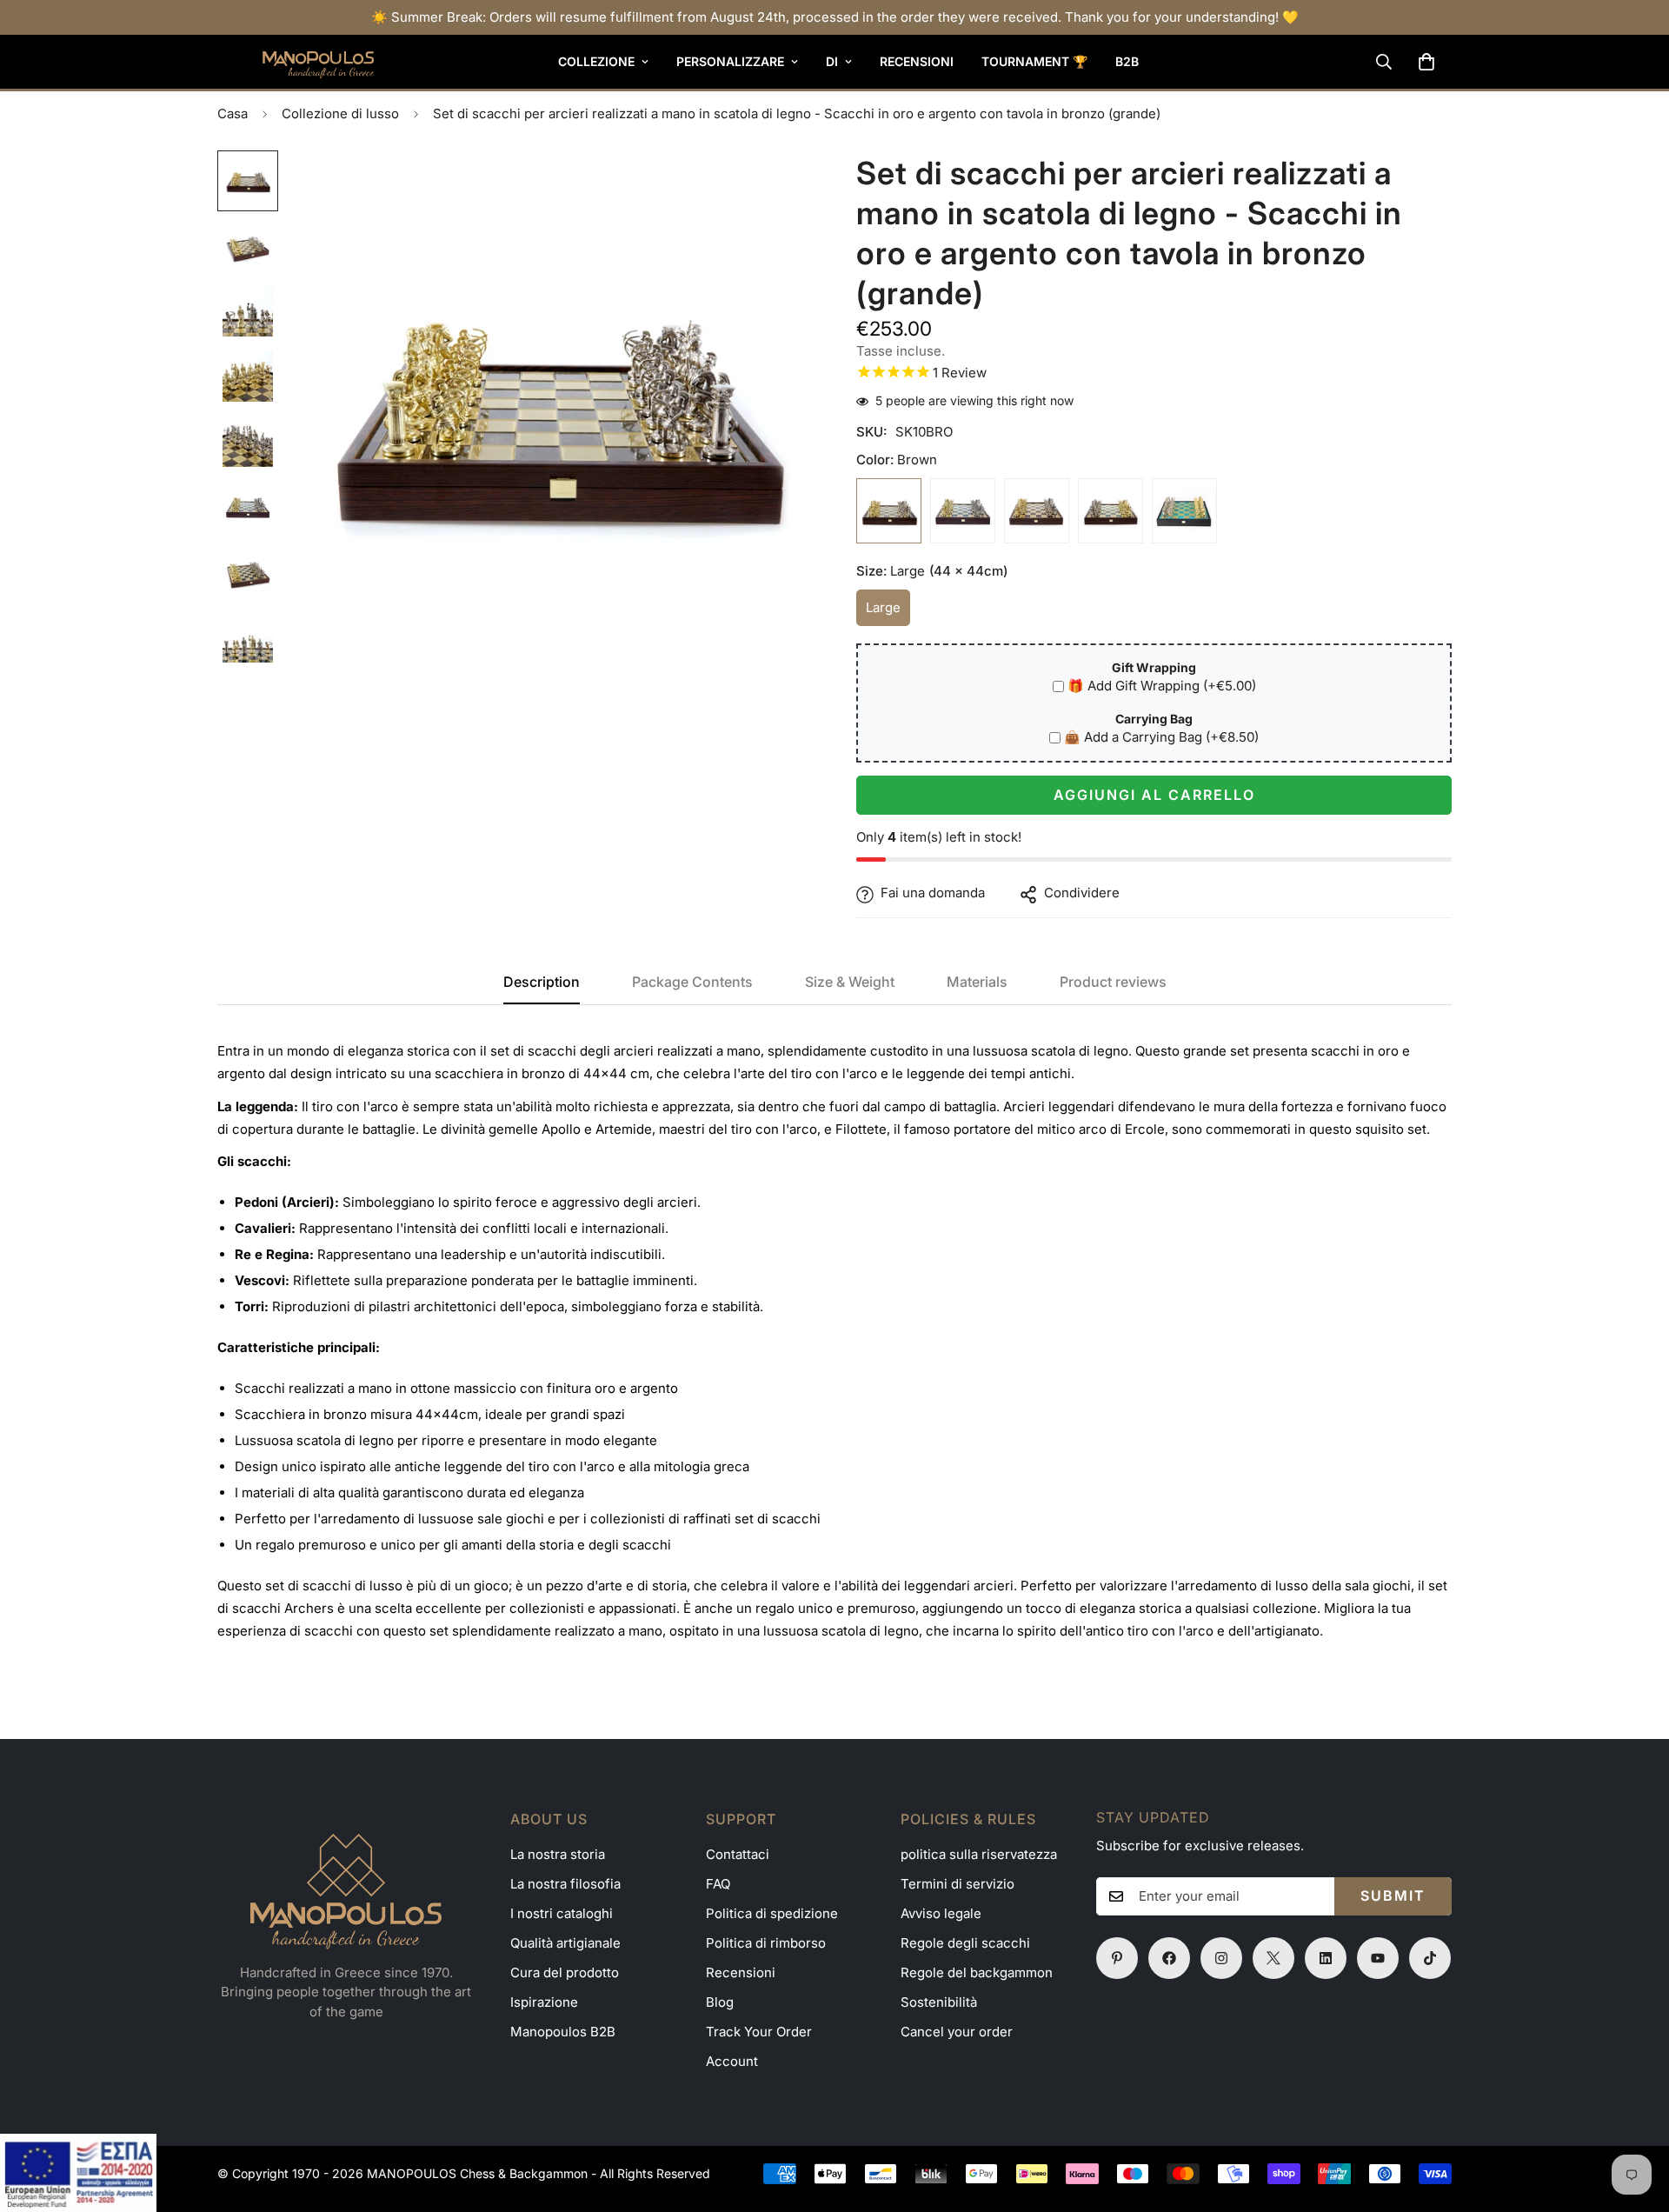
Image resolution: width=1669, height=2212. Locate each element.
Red (1037, 512)
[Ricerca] (1384, 62)
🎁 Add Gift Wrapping (1162, 686)
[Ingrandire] (776, 187)
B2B (1127, 61)
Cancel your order (957, 2032)
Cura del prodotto (565, 1972)
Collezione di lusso (340, 113)
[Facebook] (1169, 1958)
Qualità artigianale (565, 1943)
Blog (720, 2002)
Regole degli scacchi (965, 1943)
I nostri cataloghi (562, 1913)
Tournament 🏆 (1034, 61)
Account (732, 2061)
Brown (889, 512)
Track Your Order (759, 2032)
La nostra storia (558, 1854)
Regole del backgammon (977, 1972)
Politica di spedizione (772, 1913)
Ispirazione (544, 2002)
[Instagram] (1221, 1958)
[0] (1426, 62)
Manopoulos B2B (563, 2032)
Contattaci (738, 1854)
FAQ (718, 1884)
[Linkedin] (1326, 1958)
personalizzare (730, 61)
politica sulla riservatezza (979, 1854)
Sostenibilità (939, 2002)
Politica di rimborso (766, 1943)
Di (832, 61)
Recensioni (917, 61)
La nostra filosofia (565, 1884)
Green (1110, 512)
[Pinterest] (1117, 1958)
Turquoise (1184, 512)
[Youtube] (1378, 1958)
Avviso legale (941, 1913)
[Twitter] (1273, 1958)
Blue (963, 512)
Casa (233, 113)
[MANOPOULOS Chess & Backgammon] (296, 62)
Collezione (596, 61)
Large (888, 613)
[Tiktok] (1430, 1958)
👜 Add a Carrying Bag (1161, 738)
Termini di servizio (958, 1884)
